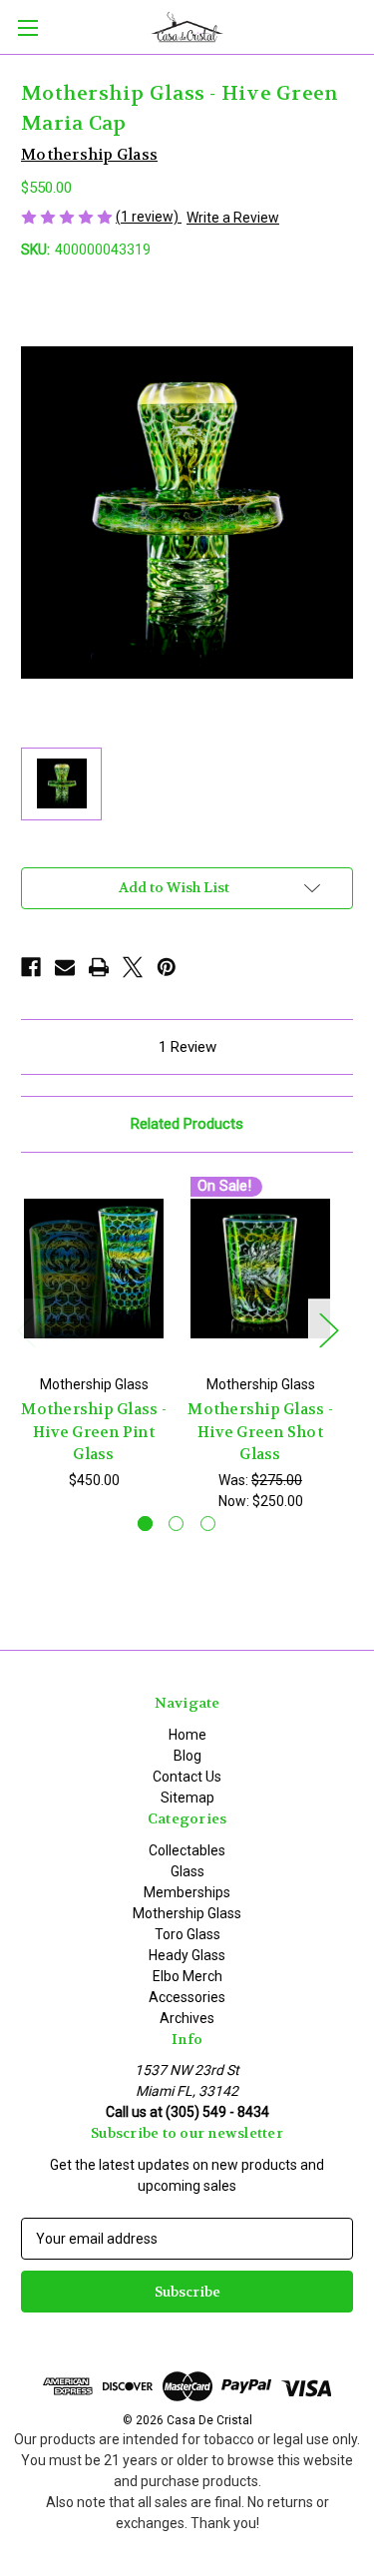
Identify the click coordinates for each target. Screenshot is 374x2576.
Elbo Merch (187, 1976)
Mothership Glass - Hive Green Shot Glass (260, 1432)
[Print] (99, 967)
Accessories (187, 1997)
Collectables (187, 1850)
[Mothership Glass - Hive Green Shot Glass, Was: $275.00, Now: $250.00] (260, 1269)
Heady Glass (187, 1955)
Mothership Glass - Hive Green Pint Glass (94, 1432)
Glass (187, 1871)
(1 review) (149, 217)
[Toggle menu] (27, 27)
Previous (26, 1329)
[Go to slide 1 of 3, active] (145, 1524)
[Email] (65, 967)
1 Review (187, 1047)
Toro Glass (187, 1934)
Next (328, 1329)
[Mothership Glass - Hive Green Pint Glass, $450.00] (94, 1269)
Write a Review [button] (233, 218)
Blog (187, 1756)
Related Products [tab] (187, 1124)
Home (187, 1735)
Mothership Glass (187, 1913)
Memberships (187, 1892)
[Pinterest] (167, 967)
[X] (133, 967)
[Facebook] (31, 967)
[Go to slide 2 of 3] (176, 1524)
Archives (187, 2018)
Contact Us (187, 1777)
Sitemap (187, 1798)
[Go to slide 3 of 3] (208, 1524)
